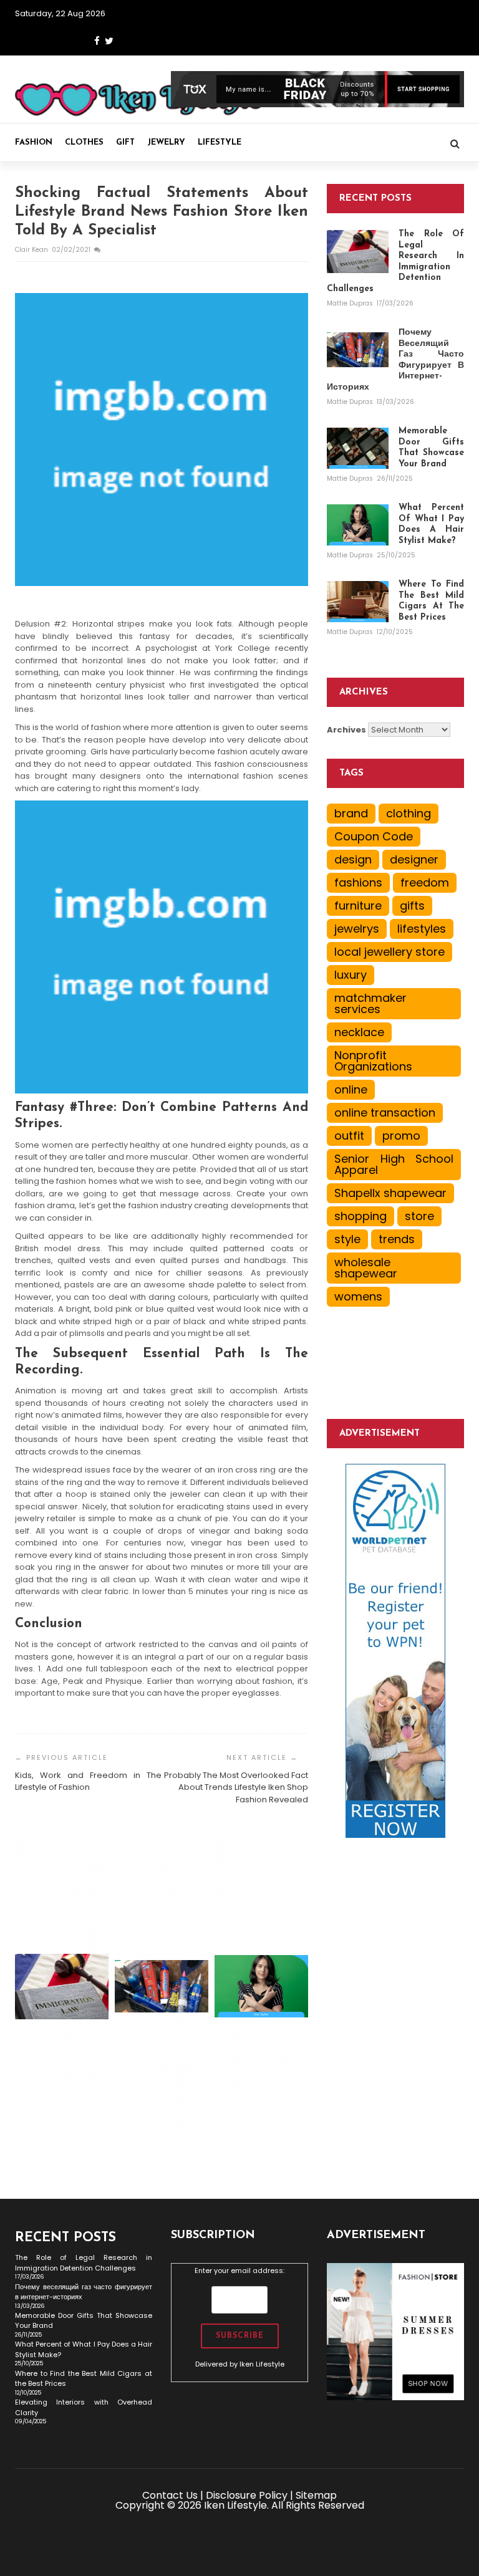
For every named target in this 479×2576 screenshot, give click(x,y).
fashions (358, 882)
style (347, 1239)
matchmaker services (370, 1003)
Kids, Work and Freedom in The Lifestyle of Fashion (88, 1781)
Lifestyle (220, 142)
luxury (351, 975)
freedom (425, 882)
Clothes (84, 142)
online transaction (385, 1113)
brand (351, 813)
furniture (358, 906)
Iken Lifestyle (262, 2364)
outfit (349, 1136)
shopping (360, 1216)
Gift (125, 142)
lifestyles (422, 929)
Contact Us (170, 2495)
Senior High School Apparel (394, 1164)
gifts (412, 906)
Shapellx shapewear (390, 1193)
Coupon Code (374, 836)
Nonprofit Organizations (373, 1061)
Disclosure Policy (247, 2495)
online (351, 1089)
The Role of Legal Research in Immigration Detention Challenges (84, 2263)
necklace (359, 1032)
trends (397, 1239)
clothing (409, 813)
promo (401, 1136)
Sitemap (316, 2495)
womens (358, 1296)
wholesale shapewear (366, 1268)
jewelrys (357, 929)
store (419, 1216)
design (353, 859)
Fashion (34, 142)
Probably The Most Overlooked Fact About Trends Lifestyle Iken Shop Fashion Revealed (236, 1787)
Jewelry (166, 142)
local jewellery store (389, 952)
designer (414, 859)
